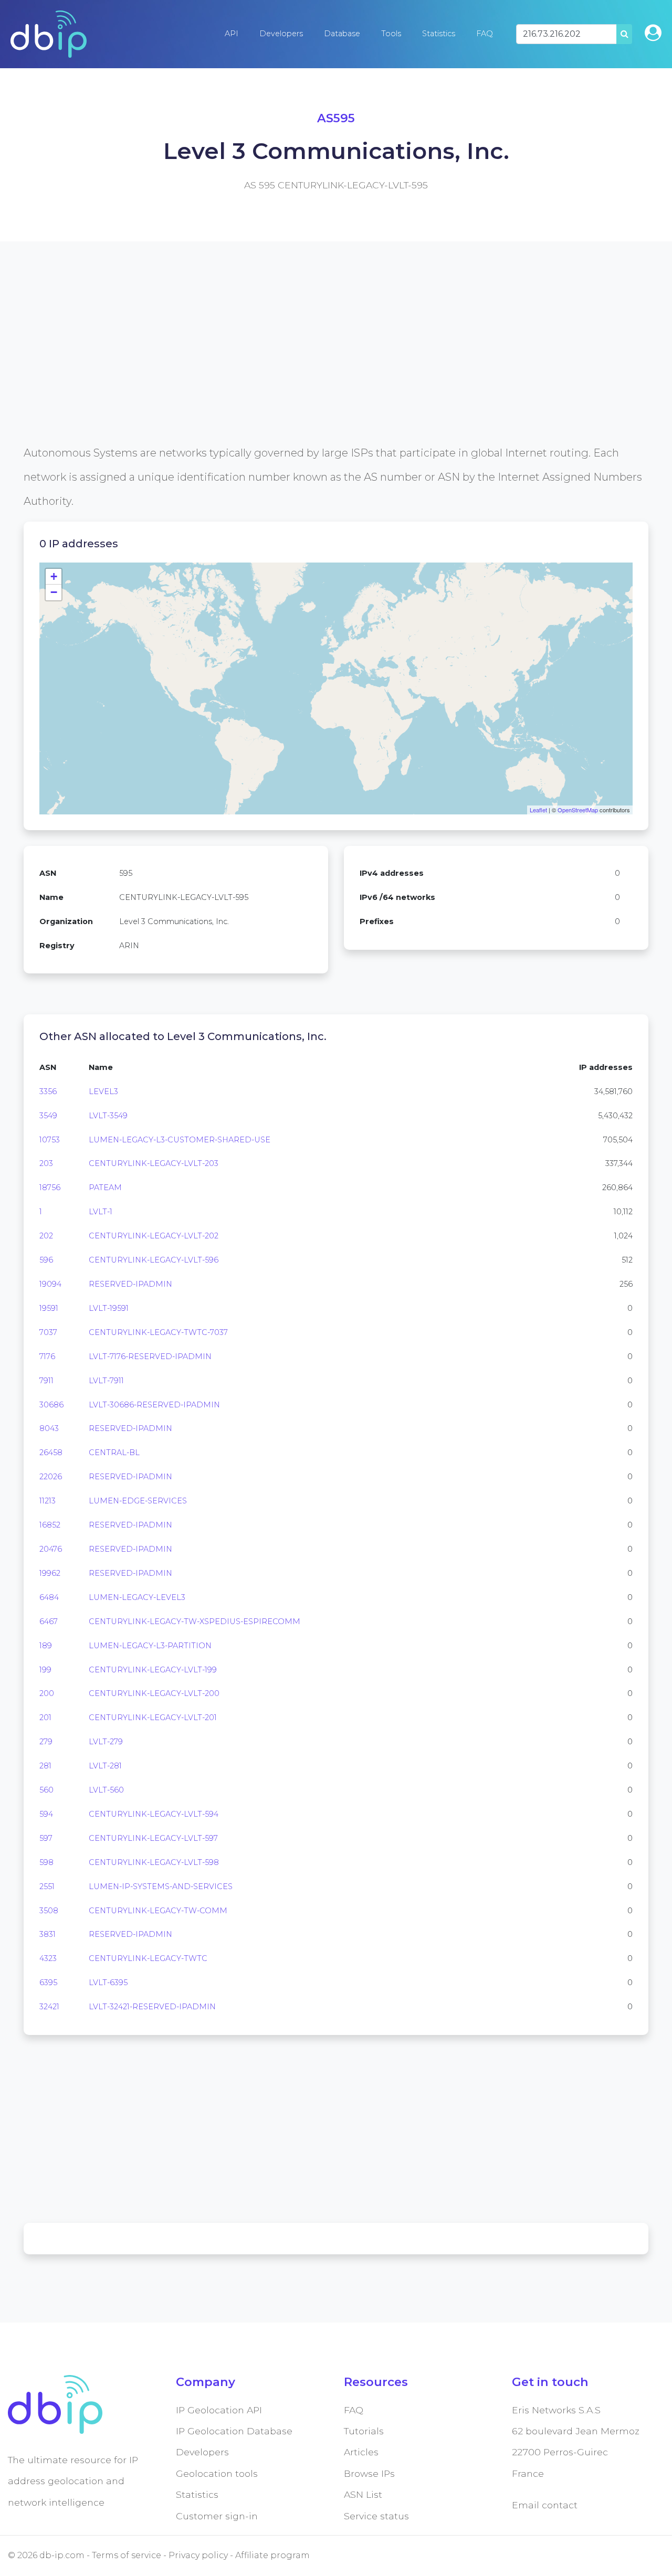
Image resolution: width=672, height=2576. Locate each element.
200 (47, 1693)
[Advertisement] (336, 367)
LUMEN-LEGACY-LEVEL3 (137, 1597)
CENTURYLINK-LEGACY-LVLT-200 (154, 1693)
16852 (50, 1525)
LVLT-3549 (108, 1116)
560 (46, 1790)
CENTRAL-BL (114, 1453)
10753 (50, 1140)
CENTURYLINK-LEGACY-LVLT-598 (154, 1862)
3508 (49, 1911)
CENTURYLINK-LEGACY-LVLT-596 (154, 1260)
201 (45, 1718)
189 (46, 1646)
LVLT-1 (101, 1212)
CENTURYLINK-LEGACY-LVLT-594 (154, 1814)
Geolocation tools (217, 2473)
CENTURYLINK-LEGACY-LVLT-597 (153, 1838)
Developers (281, 34)
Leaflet (538, 810)
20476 (51, 1549)
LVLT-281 (105, 1766)
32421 (49, 2007)
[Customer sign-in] (653, 33)
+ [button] (54, 576)
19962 (50, 1573)
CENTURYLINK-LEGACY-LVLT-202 (154, 1236)
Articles (361, 2452)
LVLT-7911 (106, 1381)
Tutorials (364, 2431)
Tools (391, 34)
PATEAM (105, 1188)
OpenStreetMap (578, 810)
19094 (50, 1284)
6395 (48, 1983)
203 (46, 1163)
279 (46, 1742)
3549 (48, 1116)
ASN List (363, 2494)
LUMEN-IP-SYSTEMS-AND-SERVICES (161, 1886)
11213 (48, 1501)
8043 (49, 1428)
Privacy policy (198, 2555)
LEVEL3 (103, 1091)
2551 (47, 1886)
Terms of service (127, 2555)
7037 (48, 1332)
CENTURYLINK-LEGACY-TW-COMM (158, 1911)
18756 (50, 1188)
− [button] (54, 592)
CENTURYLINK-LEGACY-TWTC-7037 (158, 1332)
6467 (49, 1621)
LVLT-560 (106, 1790)
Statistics (439, 34)
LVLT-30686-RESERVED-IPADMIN (154, 1405)
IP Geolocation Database (234, 2431)
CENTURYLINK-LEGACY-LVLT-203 (154, 1163)
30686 (51, 1405)
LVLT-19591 (109, 1308)
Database (342, 34)
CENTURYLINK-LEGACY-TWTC (148, 1958)
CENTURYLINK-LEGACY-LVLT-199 (153, 1670)
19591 (49, 1308)
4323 (48, 1958)
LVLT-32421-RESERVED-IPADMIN (152, 2007)
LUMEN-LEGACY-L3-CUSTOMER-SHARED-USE (180, 1140)
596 (46, 1260)
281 (45, 1766)
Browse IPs (369, 2473)
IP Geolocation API (219, 2410)
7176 (47, 1356)
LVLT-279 (106, 1742)
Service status (376, 2516)
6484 (49, 1597)
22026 (51, 1477)
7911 (46, 1381)
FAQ (485, 34)
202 (46, 1236)
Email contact (545, 2505)
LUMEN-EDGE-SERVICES (138, 1501)
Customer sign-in (217, 2516)
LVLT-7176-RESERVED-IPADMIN (150, 1356)
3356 (48, 1091)
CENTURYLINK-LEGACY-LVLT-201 (153, 1718)
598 (46, 1862)
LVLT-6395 (108, 1983)
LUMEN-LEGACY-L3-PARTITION (150, 1646)
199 (45, 1670)
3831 (48, 1934)
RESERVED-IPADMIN (130, 1284)
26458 (51, 1453)
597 (46, 1838)
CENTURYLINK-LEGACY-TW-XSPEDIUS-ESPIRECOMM (195, 1621)
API (232, 34)
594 (46, 1814)
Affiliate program (272, 2555)
